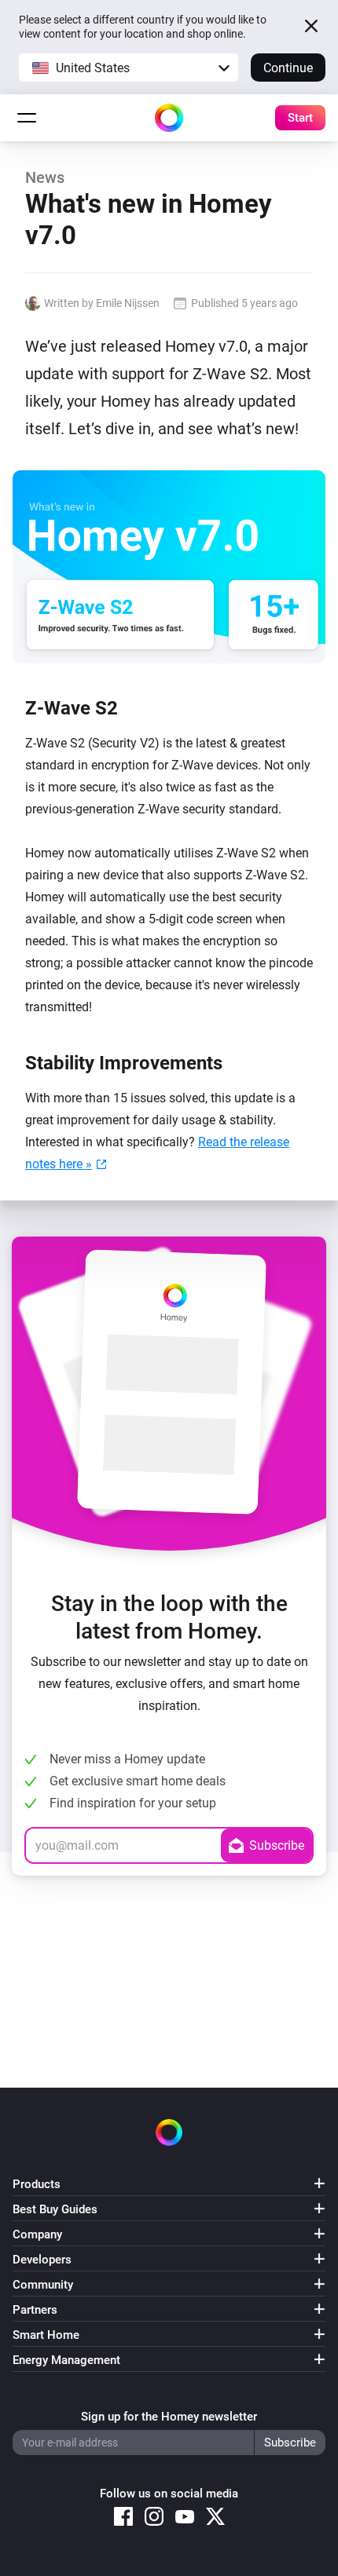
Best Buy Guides (55, 2209)
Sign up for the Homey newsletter (169, 2417)
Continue (288, 68)
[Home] (169, 118)
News (45, 177)
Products (37, 2184)
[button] (129, 68)
